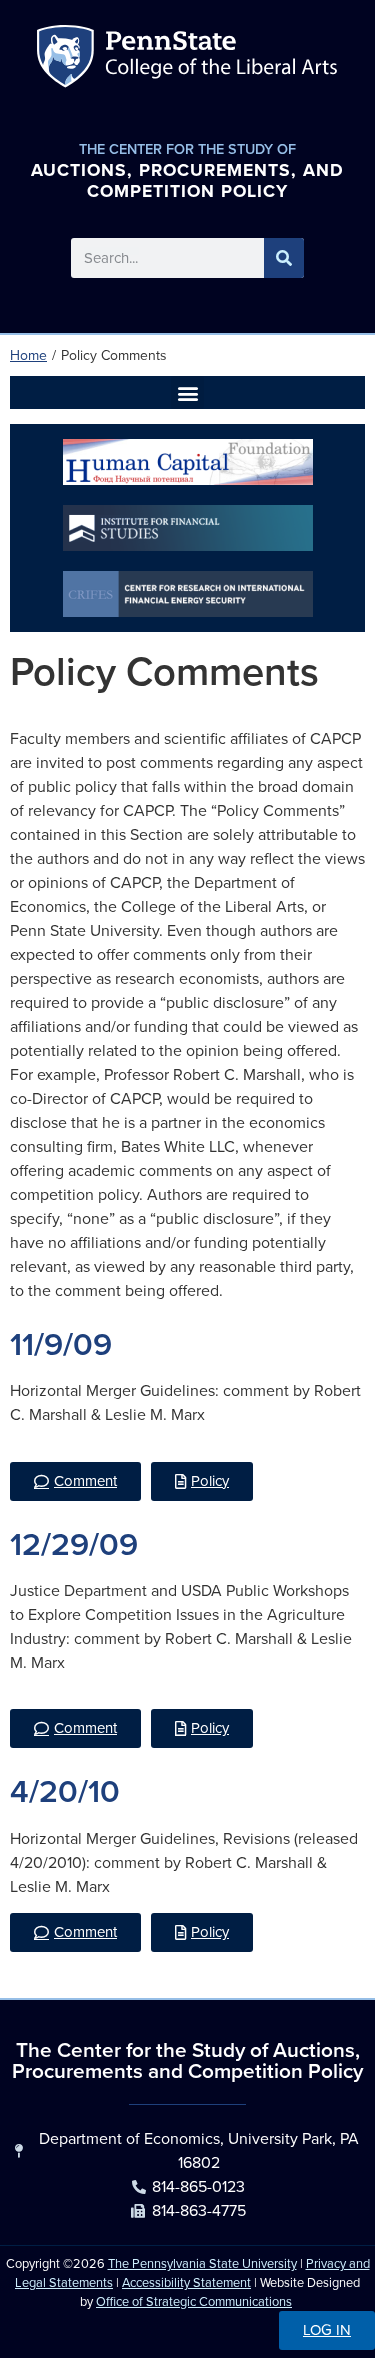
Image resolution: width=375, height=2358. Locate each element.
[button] (187, 392)
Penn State (68, 60)
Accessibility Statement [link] (186, 2282)
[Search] (284, 258)
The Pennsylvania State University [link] (202, 2263)
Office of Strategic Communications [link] (194, 2301)
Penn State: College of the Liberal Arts (218, 60)
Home (28, 355)
